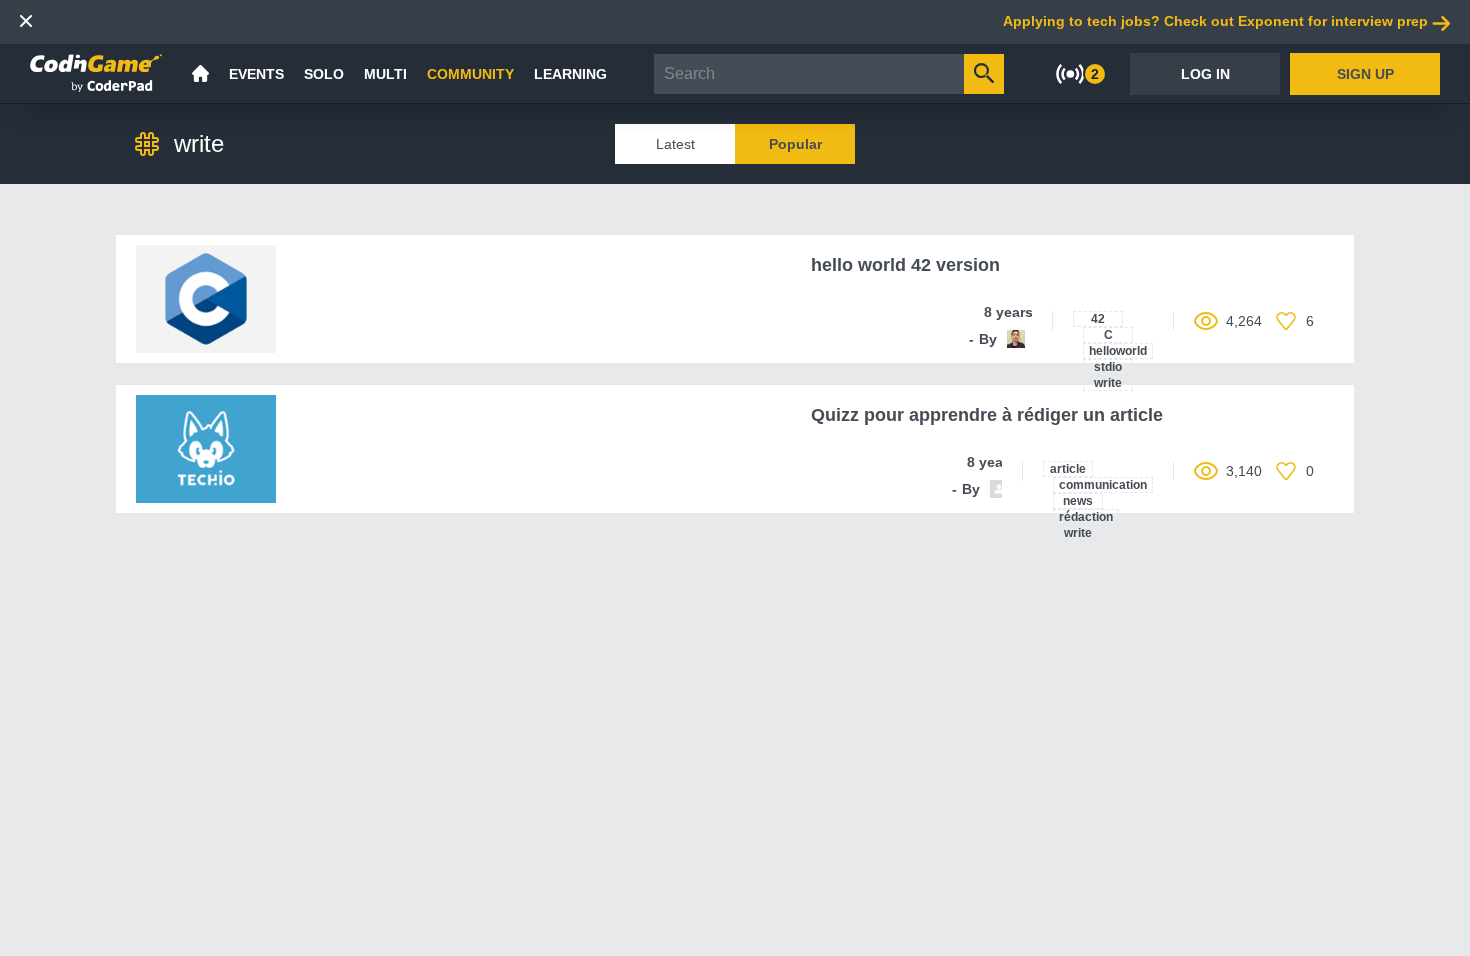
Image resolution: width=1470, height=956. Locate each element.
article (1068, 469)
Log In (1205, 74)
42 (1098, 319)
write (1108, 383)
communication (1103, 485)
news (1078, 501)
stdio (1108, 367)
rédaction (1086, 517)
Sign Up (1365, 74)
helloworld (1118, 351)
